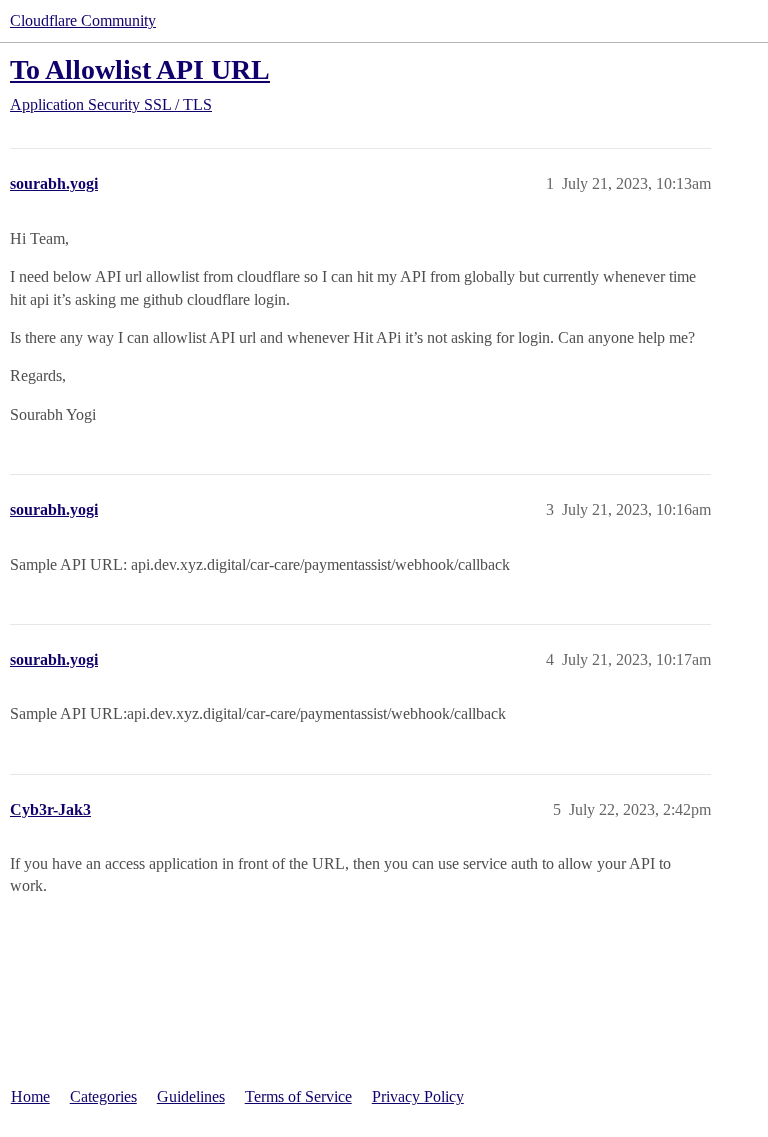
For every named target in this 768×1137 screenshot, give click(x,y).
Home (30, 1096)
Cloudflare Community (83, 20)
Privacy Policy (418, 1096)
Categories (103, 1096)
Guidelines (191, 1096)
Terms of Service (298, 1096)
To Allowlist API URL (140, 69)
